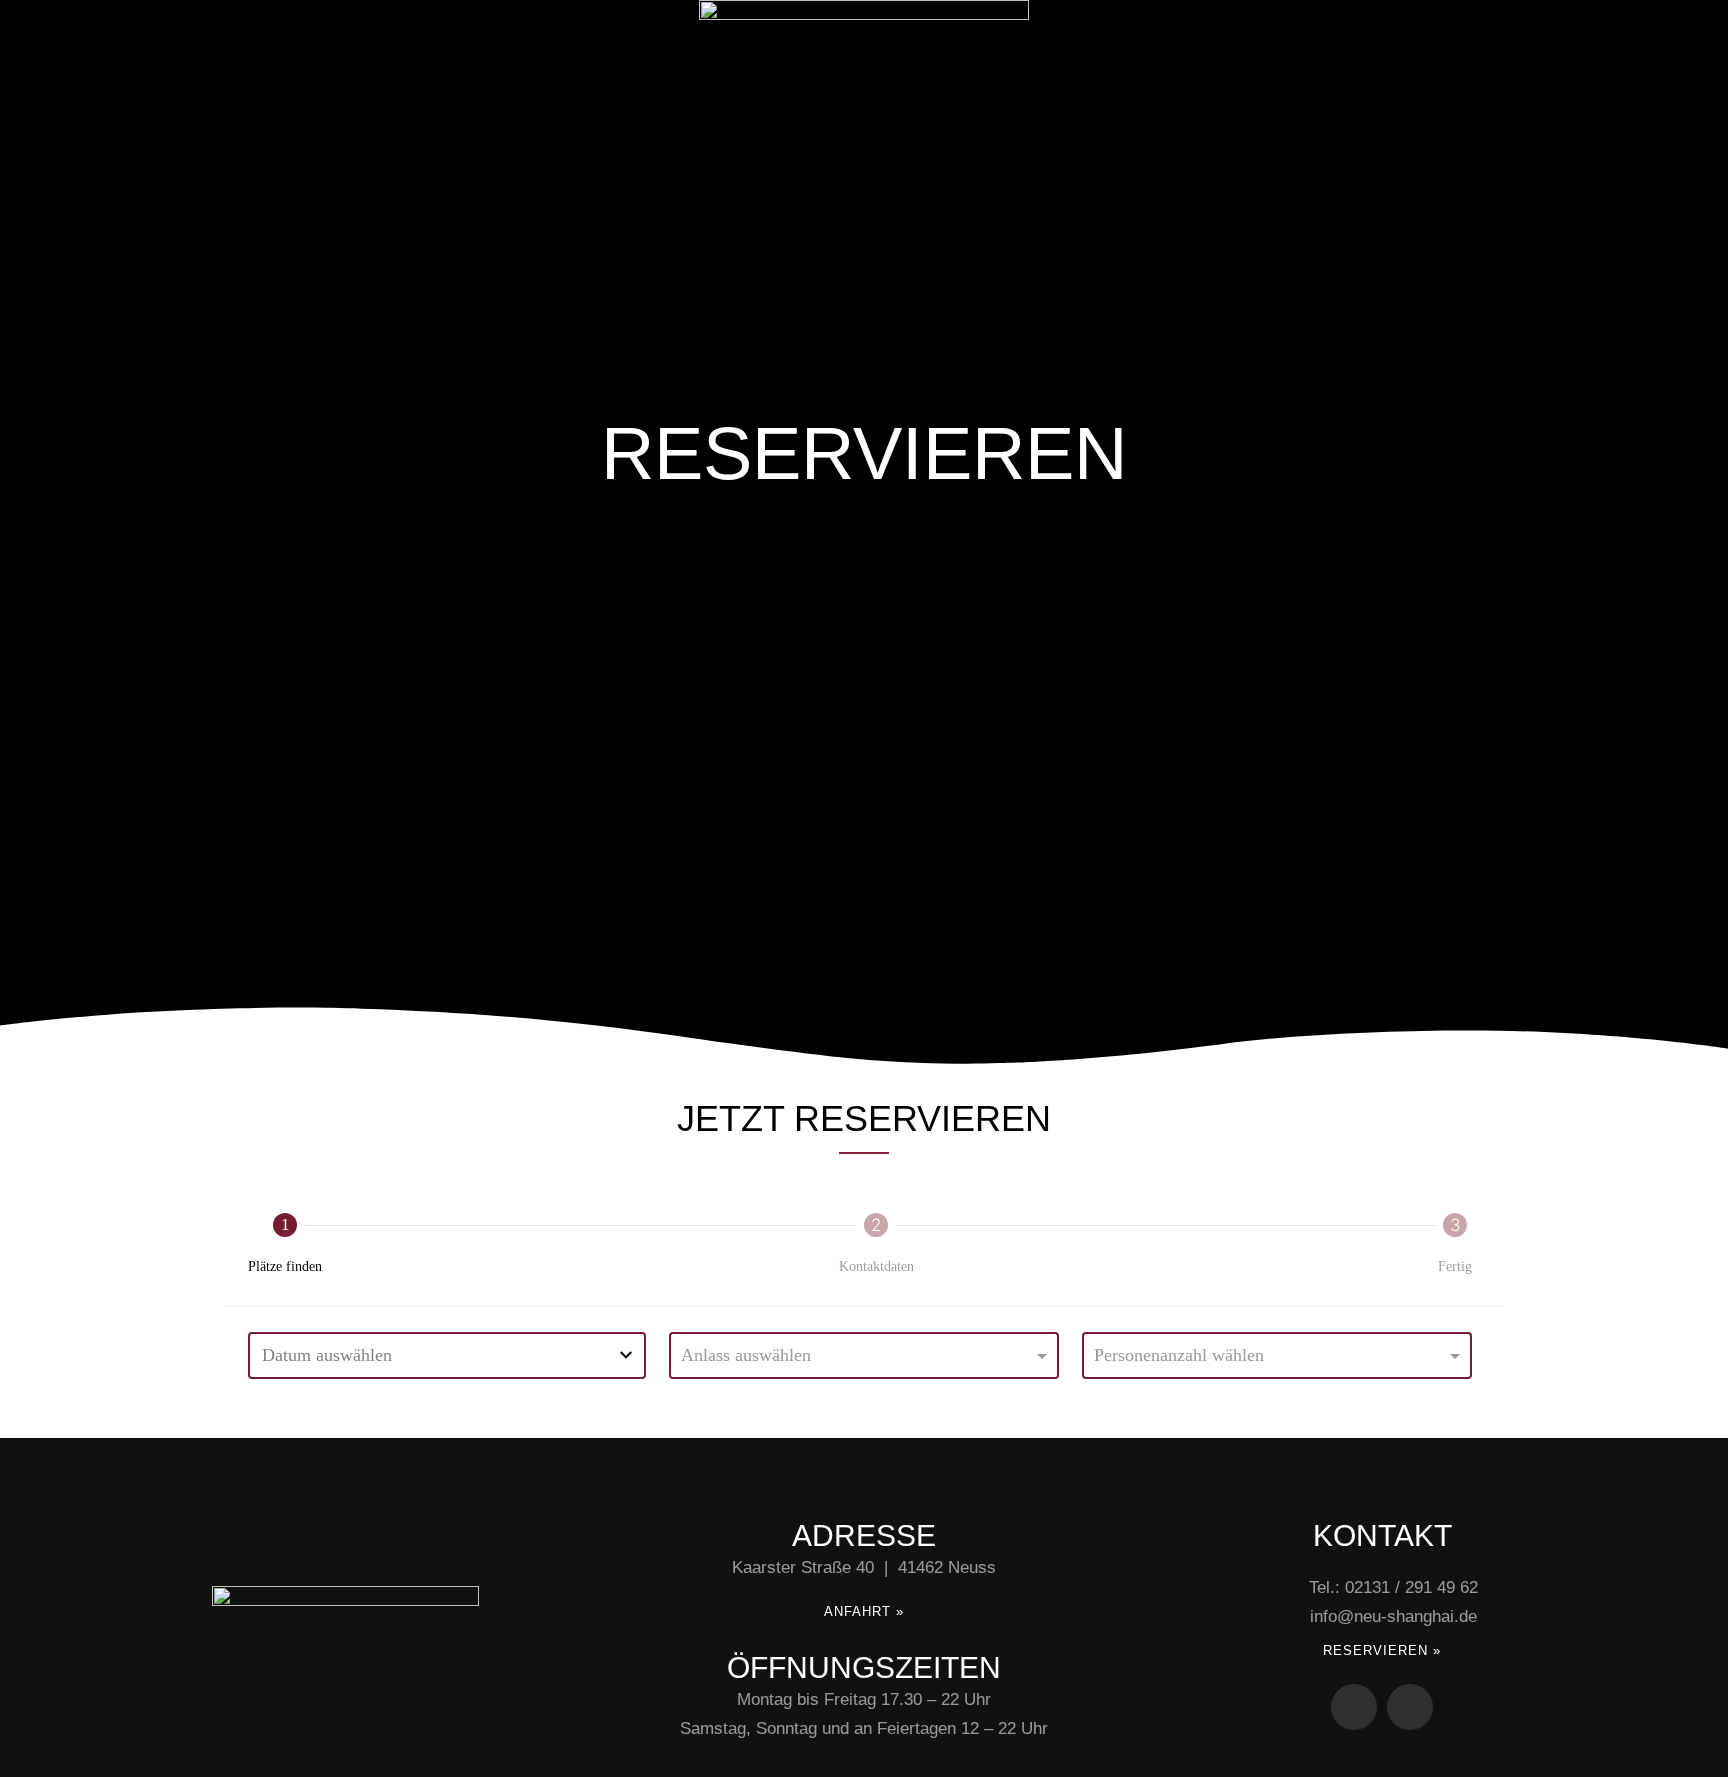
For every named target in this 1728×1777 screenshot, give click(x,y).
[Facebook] (1354, 1707)
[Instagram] (1410, 1707)
